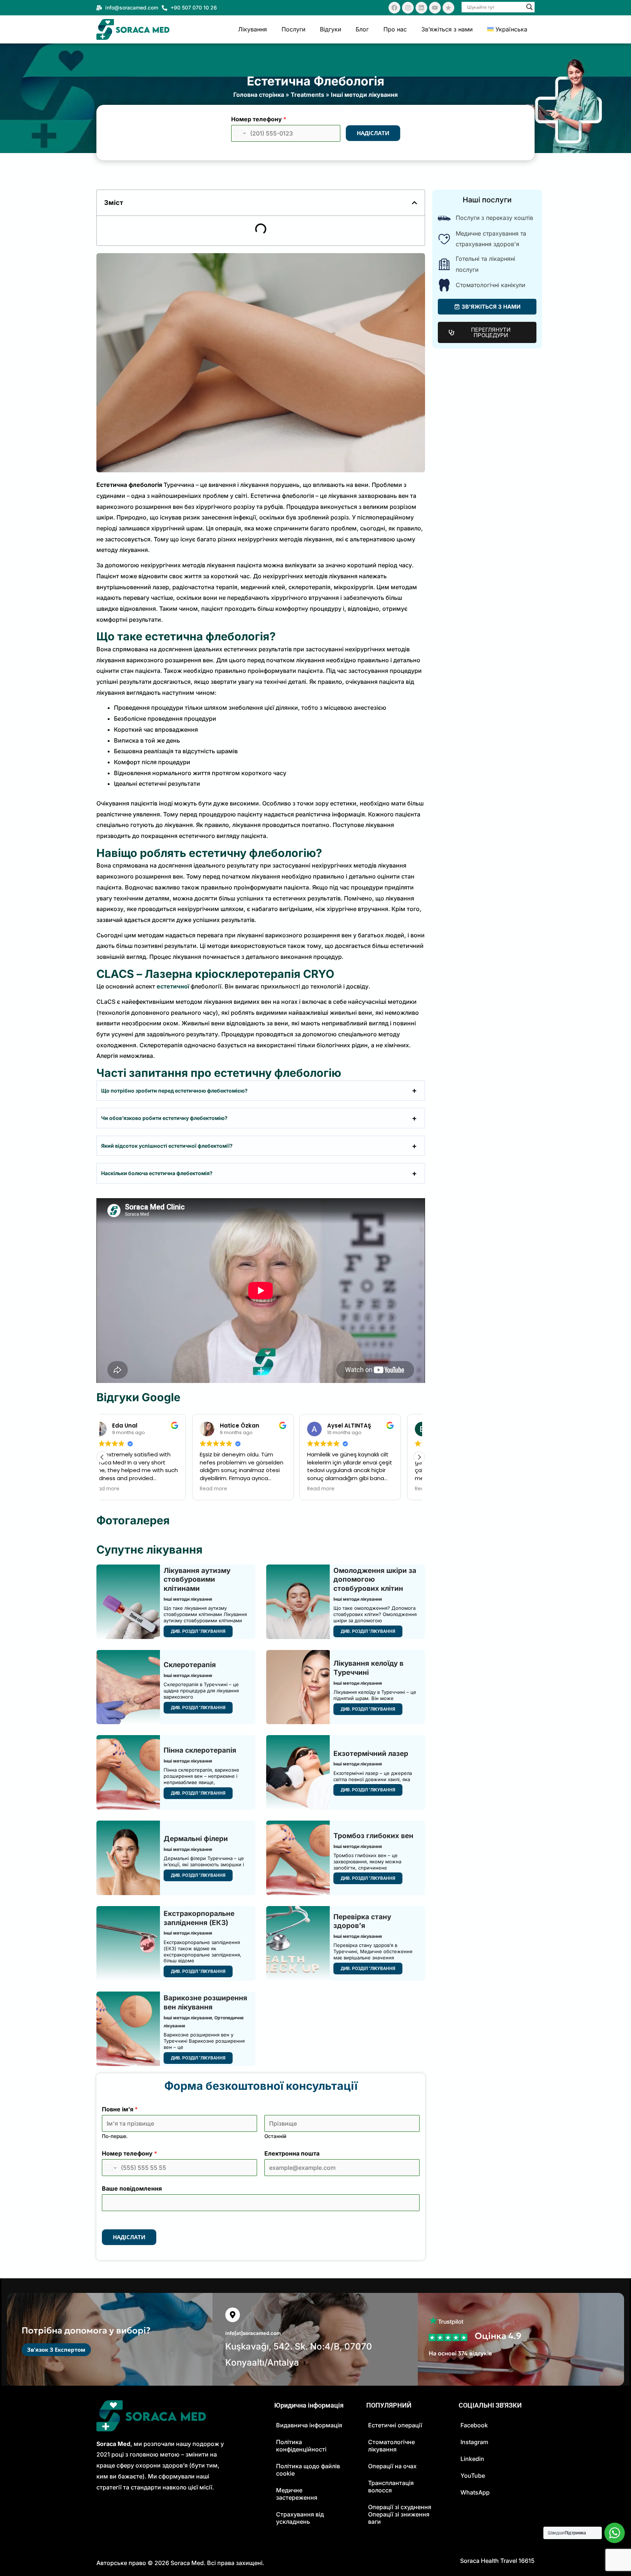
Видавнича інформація (309, 2425)
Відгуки (330, 29)
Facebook (474, 2425)
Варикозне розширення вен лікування (205, 2003)
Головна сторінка (259, 95)
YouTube (473, 2476)
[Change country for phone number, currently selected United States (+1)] (239, 133)
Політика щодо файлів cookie (308, 2470)
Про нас (395, 29)
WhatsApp (475, 2492)
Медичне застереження (297, 2494)
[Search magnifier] (529, 7)
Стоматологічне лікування (391, 2446)
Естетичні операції (395, 2425)
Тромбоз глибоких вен (373, 1836)
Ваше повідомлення (132, 2188)
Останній (275, 2136)
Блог (362, 29)
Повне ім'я (120, 2109)
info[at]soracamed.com (253, 2333)
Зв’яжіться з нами (447, 29)
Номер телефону (259, 119)
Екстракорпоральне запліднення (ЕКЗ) (199, 1918)
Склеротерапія (190, 1665)
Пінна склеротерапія (200, 1750)
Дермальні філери (196, 1839)
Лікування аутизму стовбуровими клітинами (197, 1579)
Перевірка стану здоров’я (362, 1921)
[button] (414, 203)
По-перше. (115, 2136)
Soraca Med (187, 2563)
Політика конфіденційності (301, 2446)
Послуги (293, 29)
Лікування (253, 29)
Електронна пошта (292, 2153)
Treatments (307, 95)
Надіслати (373, 133)
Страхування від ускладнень (300, 2518)
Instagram (474, 2442)
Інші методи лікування (364, 95)
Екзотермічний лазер (371, 1754)
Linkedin (472, 2459)
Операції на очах (392, 2466)
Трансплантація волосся (391, 2487)
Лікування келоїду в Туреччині (368, 1668)
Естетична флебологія (315, 81)
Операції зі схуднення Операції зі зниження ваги (400, 2514)
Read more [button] (124, 1489)
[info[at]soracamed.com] (233, 2315)
